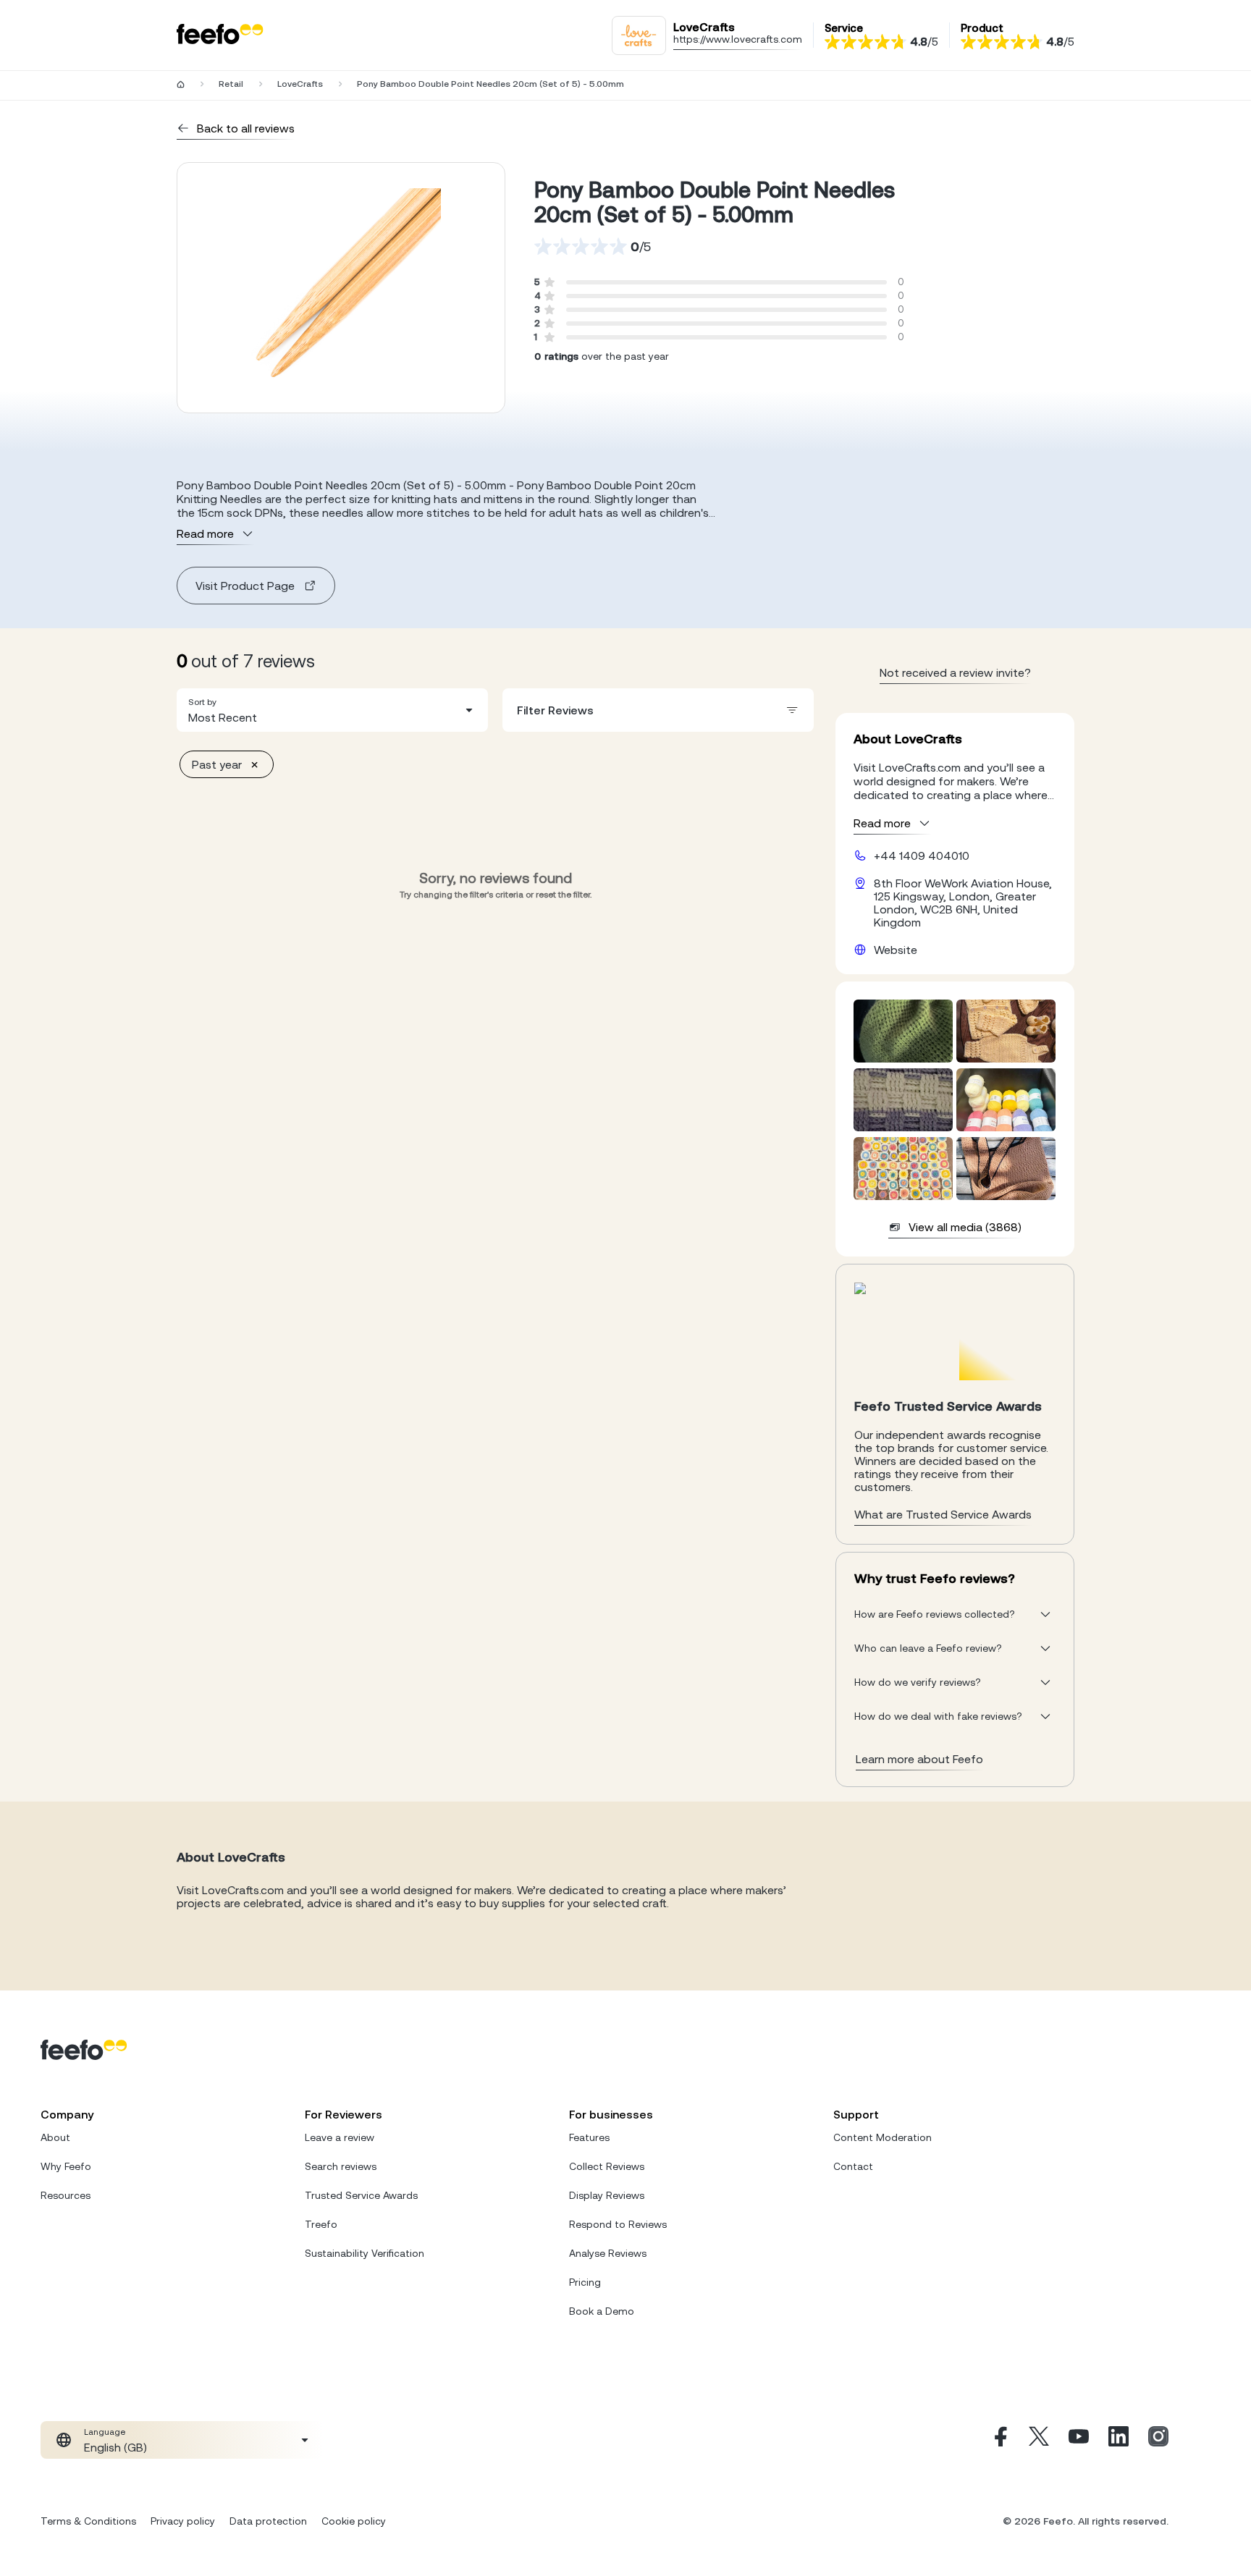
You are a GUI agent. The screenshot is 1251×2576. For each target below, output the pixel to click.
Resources (66, 2195)
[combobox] (332, 710)
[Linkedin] (1119, 2440)
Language (105, 2432)
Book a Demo (602, 2311)
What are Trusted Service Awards (943, 1514)
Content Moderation (883, 2137)
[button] (332, 710)
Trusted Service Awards (361, 2195)
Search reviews (341, 2166)
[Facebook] (999, 2440)
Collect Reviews (607, 2166)
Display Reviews (607, 2195)
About (55, 2137)
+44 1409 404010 (922, 856)
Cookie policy (354, 2521)
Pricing (585, 2282)
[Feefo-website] (220, 35)
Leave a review (340, 2137)
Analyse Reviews (608, 2253)
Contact (853, 2166)
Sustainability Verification (365, 2253)
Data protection (268, 2521)
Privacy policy (183, 2521)
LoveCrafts (300, 84)
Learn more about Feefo (919, 1759)
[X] (1039, 2440)
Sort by (202, 702)
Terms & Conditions (88, 2521)
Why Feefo (66, 2166)
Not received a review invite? (955, 672)
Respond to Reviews (618, 2224)
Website (896, 950)
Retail (231, 84)
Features (589, 2137)
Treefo (321, 2224)
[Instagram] (1158, 2440)
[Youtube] (1079, 2440)
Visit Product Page (245, 586)
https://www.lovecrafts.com (738, 39)
